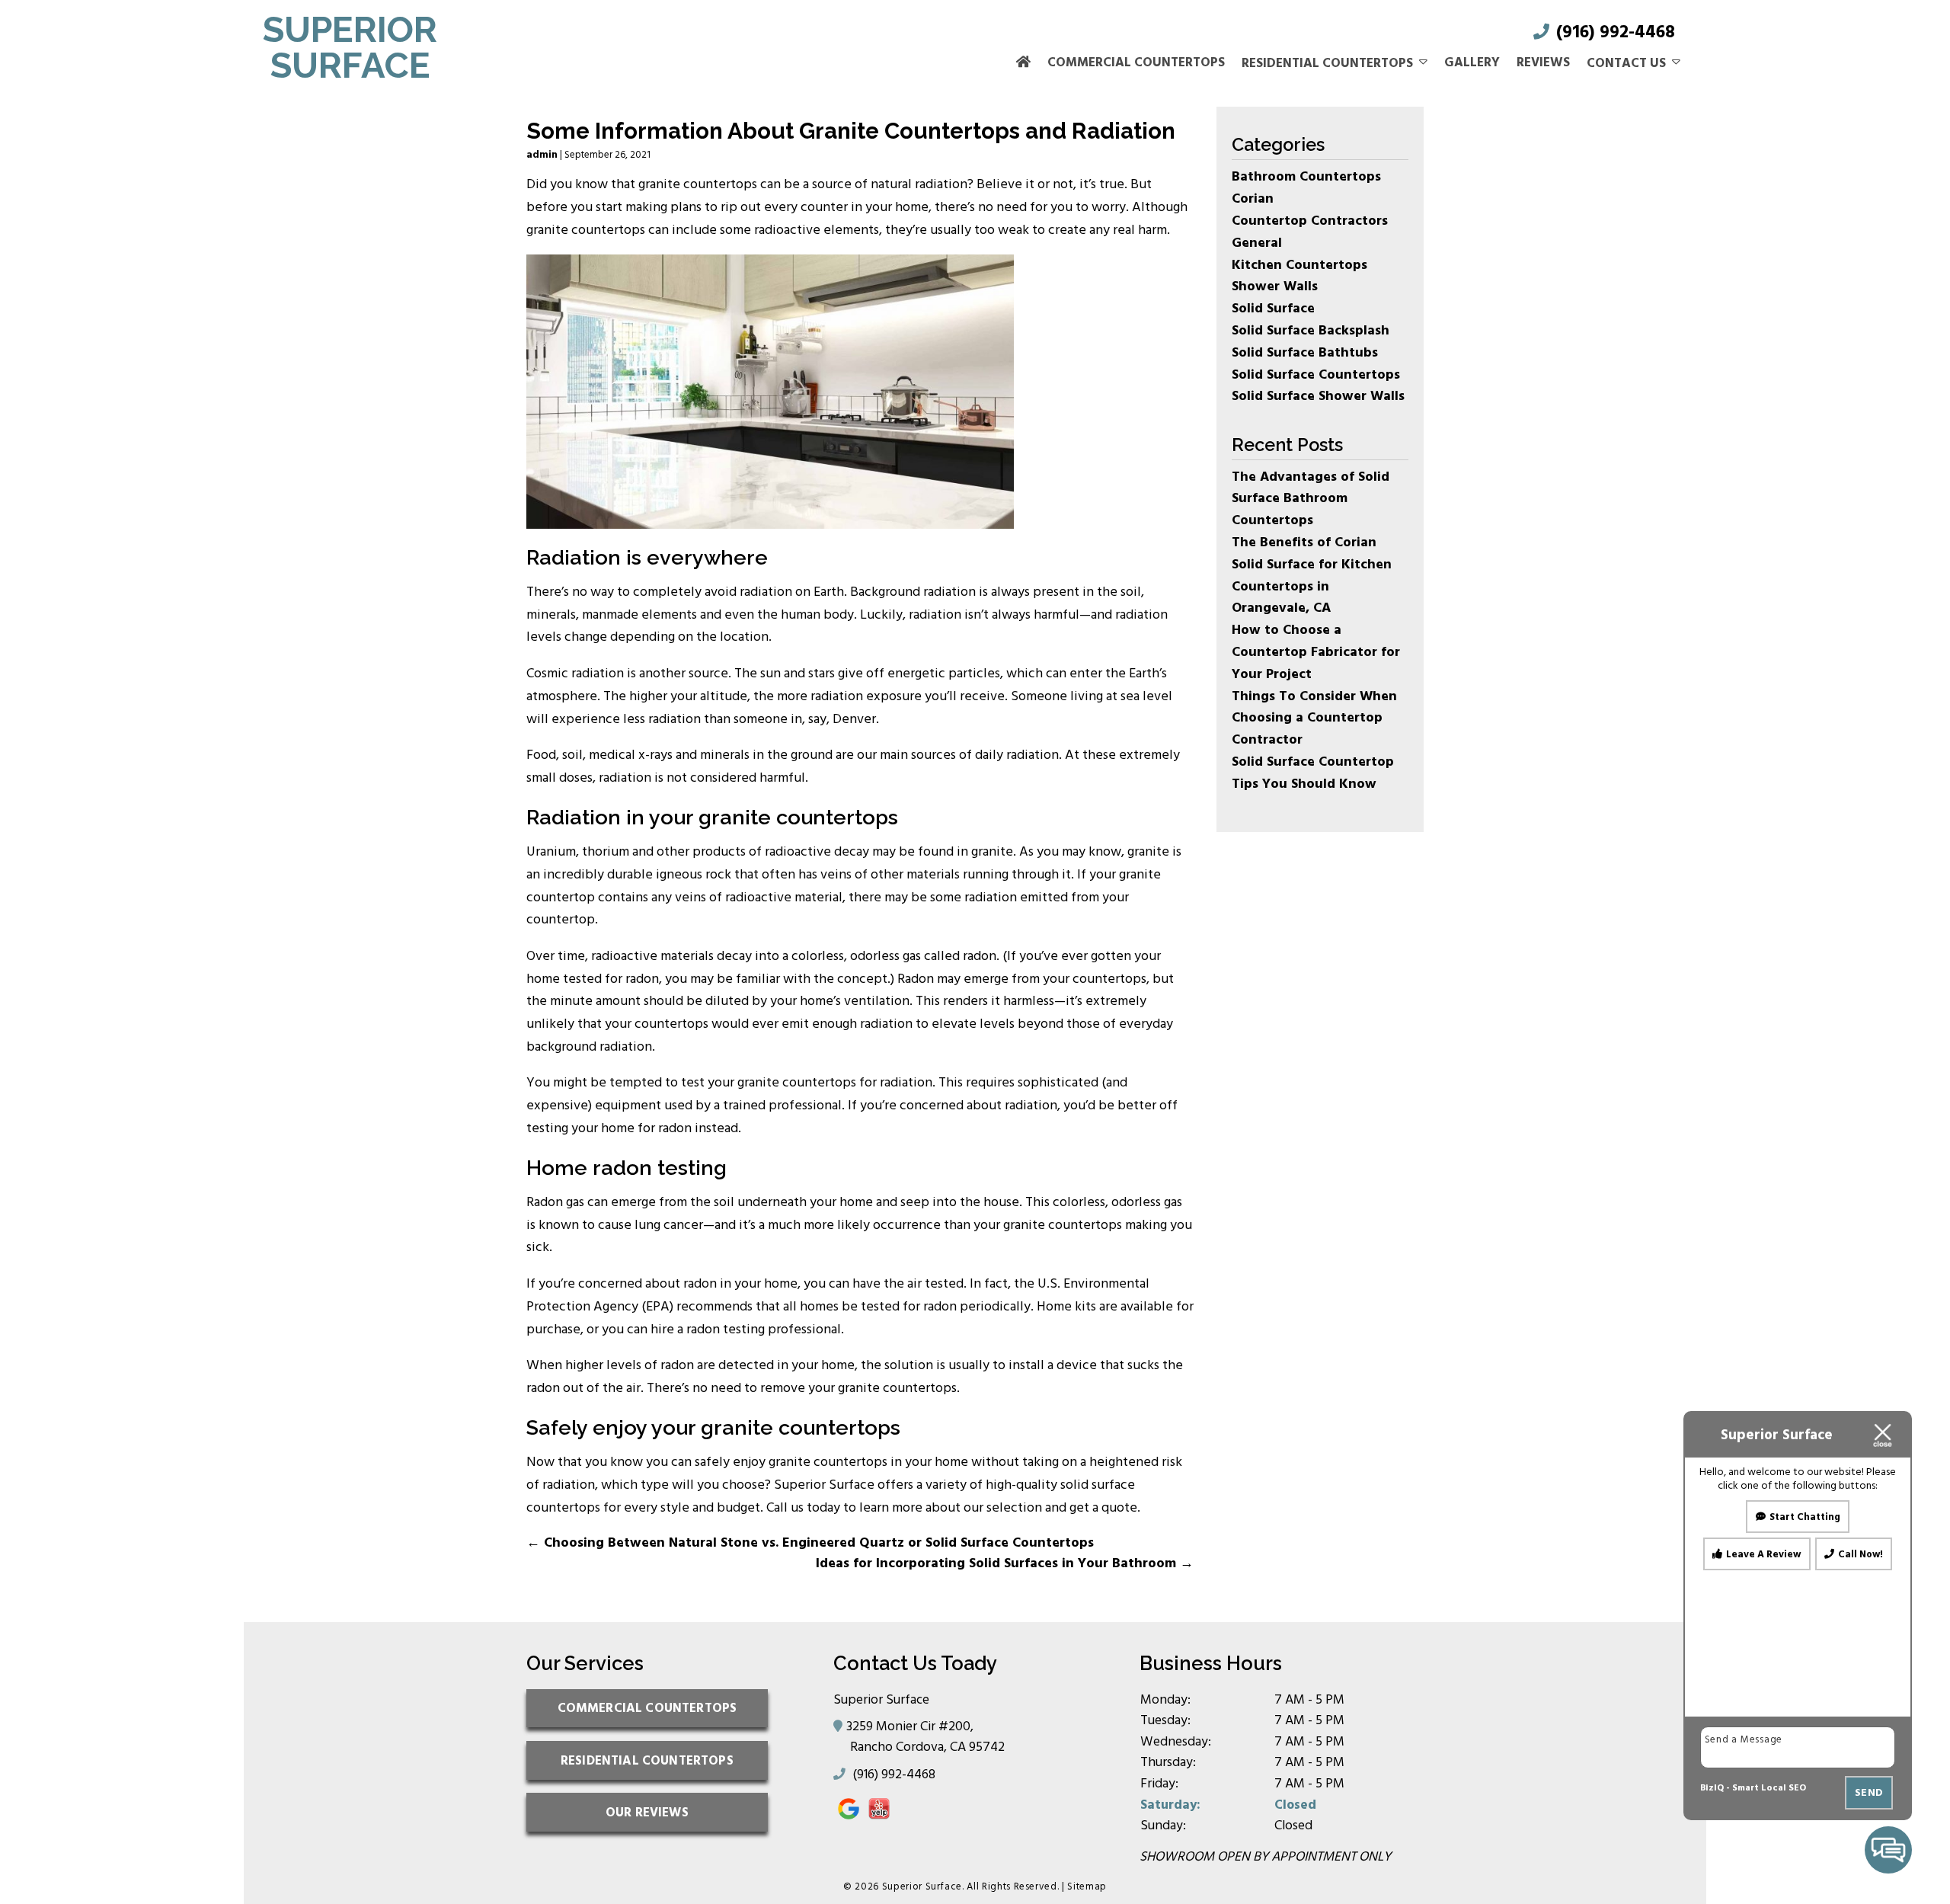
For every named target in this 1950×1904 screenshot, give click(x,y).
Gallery (1472, 62)
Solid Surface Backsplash (1311, 330)
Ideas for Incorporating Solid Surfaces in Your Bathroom (1005, 1563)
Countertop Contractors (1310, 221)
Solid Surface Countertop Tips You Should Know (1313, 773)
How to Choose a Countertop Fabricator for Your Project (1316, 652)
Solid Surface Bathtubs (1305, 352)
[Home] (1023, 63)
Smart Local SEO (1769, 1788)
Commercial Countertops (1136, 62)
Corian (1253, 198)
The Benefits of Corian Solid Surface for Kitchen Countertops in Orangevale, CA (1312, 575)
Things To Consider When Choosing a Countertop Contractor (1314, 718)
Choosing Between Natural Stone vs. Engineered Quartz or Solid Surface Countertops (810, 1542)
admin (542, 155)
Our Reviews (647, 1812)
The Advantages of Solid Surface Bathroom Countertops (1311, 499)
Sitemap (1087, 1886)
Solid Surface (1273, 308)
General (1257, 243)
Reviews (1543, 62)
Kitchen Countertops (1299, 265)
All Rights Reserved (1012, 1886)
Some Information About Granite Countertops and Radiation (851, 131)
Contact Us (1626, 63)
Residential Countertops (1327, 63)
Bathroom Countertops (1306, 176)
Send (1869, 1792)
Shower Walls (1275, 286)
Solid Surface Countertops (1316, 374)
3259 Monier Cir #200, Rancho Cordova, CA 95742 (927, 1736)
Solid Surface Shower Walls (1318, 396)
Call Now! (1860, 1554)
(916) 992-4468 (1613, 32)
